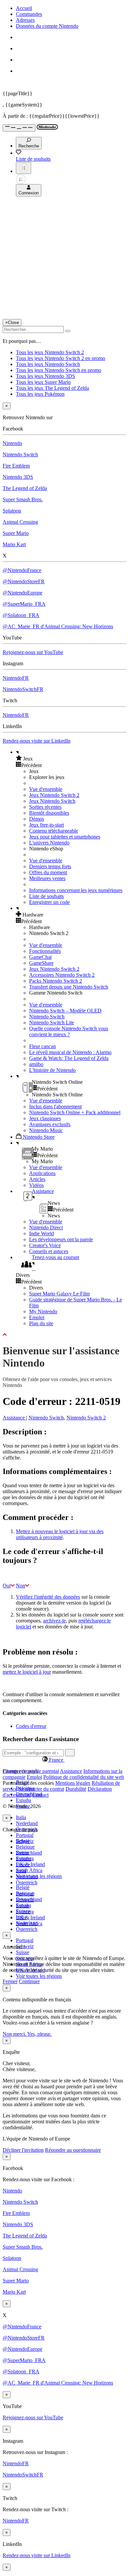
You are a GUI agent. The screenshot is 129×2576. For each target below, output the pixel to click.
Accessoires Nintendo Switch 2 (62, 975)
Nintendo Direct (46, 1227)
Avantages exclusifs (50, 1124)
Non (21, 1586)
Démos (37, 819)
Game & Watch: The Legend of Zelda (69, 1058)
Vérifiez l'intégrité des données (48, 1597)
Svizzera (25, 1912)
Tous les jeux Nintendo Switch (48, 364)
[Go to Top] (64, 1335)
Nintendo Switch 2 (86, 1418)
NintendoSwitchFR (23, 689)
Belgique (25, 1847)
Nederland (27, 1823)
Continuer (29, 1981)
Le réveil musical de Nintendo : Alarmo (70, 1052)
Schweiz (25, 1900)
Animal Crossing (20, 522)
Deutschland (29, 1853)
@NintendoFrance (22, 570)
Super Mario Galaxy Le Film (59, 1294)
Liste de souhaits (46, 896)
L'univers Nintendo (49, 843)
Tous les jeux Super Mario (43, 382)
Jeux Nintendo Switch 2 (54, 795)
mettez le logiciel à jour (27, 1672)
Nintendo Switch (20, 454)
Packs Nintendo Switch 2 (56, 981)
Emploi (37, 1317)
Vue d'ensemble (46, 789)
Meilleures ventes (47, 878)
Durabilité (76, 1789)
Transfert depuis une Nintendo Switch (69, 987)
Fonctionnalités (45, 951)
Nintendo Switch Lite (52, 1022)
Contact (41, 1795)
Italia (21, 1817)
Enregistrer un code (49, 902)
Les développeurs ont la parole (61, 1239)
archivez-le (54, 1621)
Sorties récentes (45, 807)
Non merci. (15, 2034)
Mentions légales (73, 1783)
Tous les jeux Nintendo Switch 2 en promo (61, 358)
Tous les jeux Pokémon (40, 394)
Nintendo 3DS (18, 477)
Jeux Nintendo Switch (52, 801)
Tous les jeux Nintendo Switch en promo (59, 370)
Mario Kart (14, 544)
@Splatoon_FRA (21, 615)
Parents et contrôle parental (31, 1771)
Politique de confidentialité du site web (84, 1777)
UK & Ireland (30, 1864)
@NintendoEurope (22, 593)
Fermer (10, 1981)
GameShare (41, 963)
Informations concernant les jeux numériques (76, 890)
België (23, 1887)
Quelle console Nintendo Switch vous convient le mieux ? (69, 1031)
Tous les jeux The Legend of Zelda (52, 388)
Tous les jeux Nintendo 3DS (45, 376)
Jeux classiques (45, 1118)
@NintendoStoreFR (24, 581)
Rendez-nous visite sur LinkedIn (37, 741)
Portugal (25, 1835)
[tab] (64, 1760)
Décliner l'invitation (23, 2150)
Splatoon (12, 511)
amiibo (36, 1064)
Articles (37, 1179)
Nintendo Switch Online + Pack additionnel (75, 1112)
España (23, 1800)
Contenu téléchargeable (54, 831)
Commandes (29, 14)
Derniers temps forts (50, 866)
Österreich (27, 1929)
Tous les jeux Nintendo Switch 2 (50, 352)
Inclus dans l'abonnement (55, 1106)
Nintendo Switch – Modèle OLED (65, 1011)
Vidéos (36, 1185)
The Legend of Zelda (25, 488)
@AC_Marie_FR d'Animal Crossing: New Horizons (58, 626)
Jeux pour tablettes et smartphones (65, 837)
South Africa (29, 1870)
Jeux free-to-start (46, 825)
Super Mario (16, 533)
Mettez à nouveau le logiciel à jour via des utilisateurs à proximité (60, 1534)
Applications (42, 1173)
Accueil (24, 8)
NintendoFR (16, 678)
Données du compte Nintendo (47, 26)
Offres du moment (48, 872)
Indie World (42, 1233)
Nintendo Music (46, 1130)
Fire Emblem (16, 466)
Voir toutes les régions (39, 1876)
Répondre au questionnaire (73, 2150)
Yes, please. (39, 2034)
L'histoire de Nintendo (52, 1070)
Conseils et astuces (49, 1251)
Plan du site (41, 1323)
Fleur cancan (43, 1046)
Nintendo (12, 443)
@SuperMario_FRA (24, 604)
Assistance (14, 1418)
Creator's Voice (45, 1245)
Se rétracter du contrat (41, 1789)
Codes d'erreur (31, 1726)
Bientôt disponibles (49, 813)
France (23, 1865)
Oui (7, 1586)
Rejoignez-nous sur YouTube (33, 652)
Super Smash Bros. (23, 499)
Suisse (22, 1952)
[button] (71, 758)
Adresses (25, 20)
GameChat (40, 957)
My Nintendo (43, 1311)
